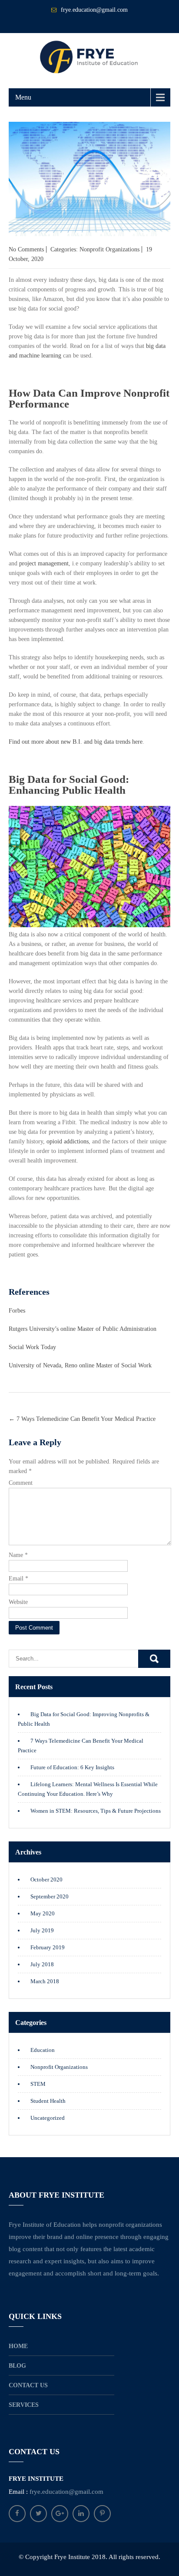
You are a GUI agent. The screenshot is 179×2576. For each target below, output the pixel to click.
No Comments (26, 249)
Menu (23, 97)
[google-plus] (60, 2514)
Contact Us (28, 2385)
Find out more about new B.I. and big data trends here (76, 742)
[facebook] (17, 2514)
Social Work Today (32, 1347)
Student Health (48, 2101)
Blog (17, 2366)
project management (44, 563)
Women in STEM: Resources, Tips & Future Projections (96, 1811)
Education (43, 2050)
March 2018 (45, 1981)
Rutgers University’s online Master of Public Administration (83, 1329)
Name (18, 1555)
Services (24, 2405)
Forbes (17, 1311)
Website (18, 1602)
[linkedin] (81, 2514)
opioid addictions (68, 1141)
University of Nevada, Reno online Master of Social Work (80, 1365)
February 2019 (48, 1947)
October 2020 (46, 1879)
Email (18, 1579)
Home (18, 2346)
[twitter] (38, 2514)
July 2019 (42, 1930)
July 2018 (42, 1964)
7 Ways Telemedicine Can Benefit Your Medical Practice (82, 1419)
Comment (21, 1483)
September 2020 (50, 1896)
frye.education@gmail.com (94, 10)
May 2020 (43, 1913)
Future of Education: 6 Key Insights (72, 1767)
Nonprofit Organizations (109, 249)
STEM (38, 2084)
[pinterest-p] (102, 2514)
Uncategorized (48, 2118)
